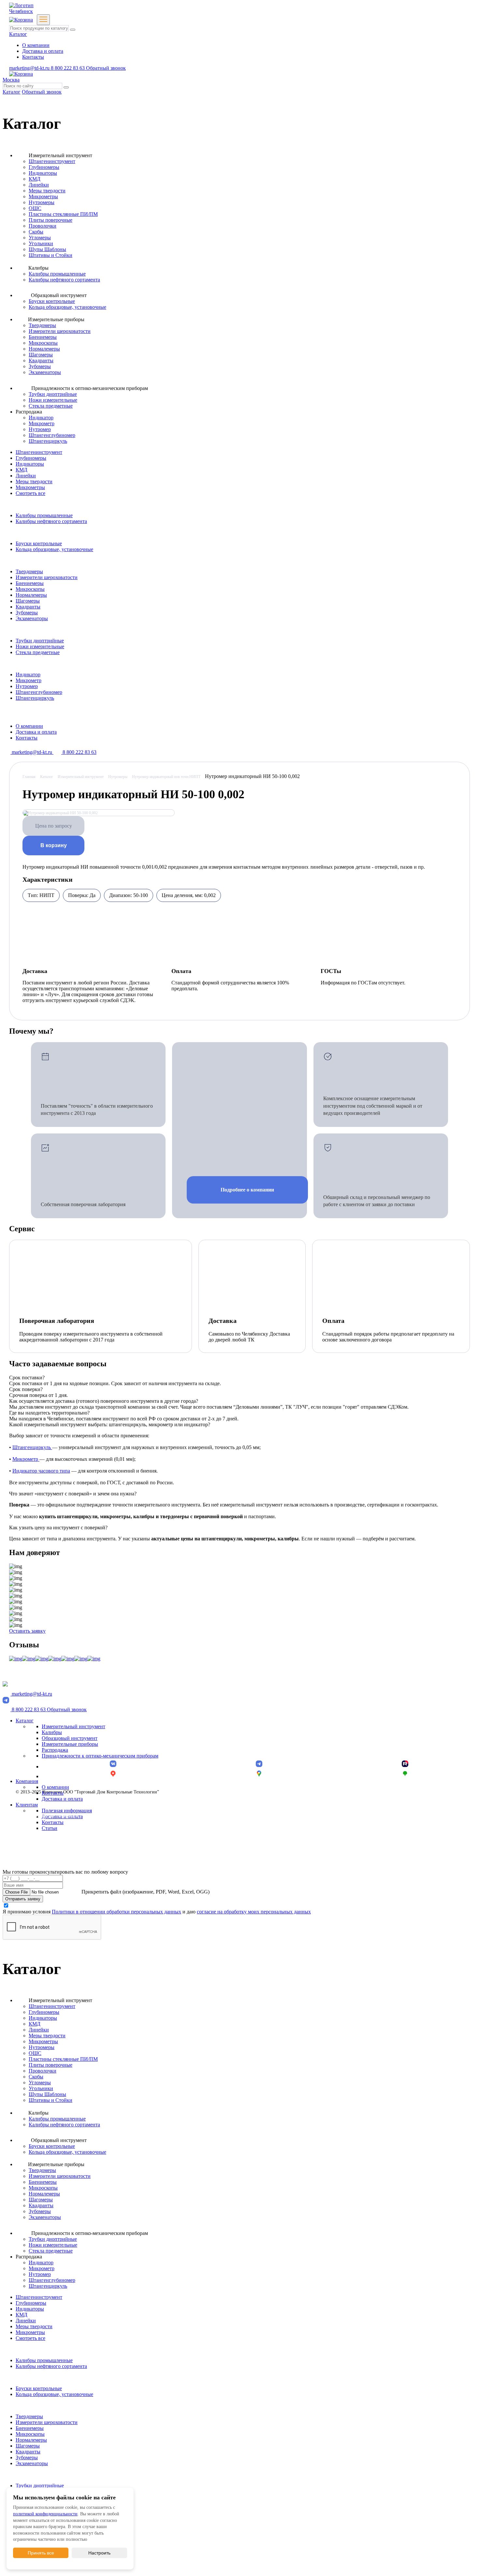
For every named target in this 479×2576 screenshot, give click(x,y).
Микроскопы (43, 343)
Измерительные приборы (70, 1744)
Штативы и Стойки (51, 255)
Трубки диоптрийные (53, 394)
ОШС (35, 208)
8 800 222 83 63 (68, 68)
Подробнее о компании (247, 1190)
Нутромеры (42, 202)
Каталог (18, 34)
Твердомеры (42, 325)
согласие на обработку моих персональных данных (254, 1912)
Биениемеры (43, 337)
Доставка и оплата (43, 51)
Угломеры (40, 238)
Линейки (39, 185)
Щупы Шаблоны (47, 249)
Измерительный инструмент (73, 1726)
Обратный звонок (106, 68)
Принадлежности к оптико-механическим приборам (100, 1756)
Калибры (52, 1732)
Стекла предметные (51, 406)
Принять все (41, 2553)
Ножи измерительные (53, 400)
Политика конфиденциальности (47, 1815)
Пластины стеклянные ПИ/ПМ (63, 214)
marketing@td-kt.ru (30, 68)
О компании (36, 45)
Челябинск (21, 11)
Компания (27, 1781)
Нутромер (40, 429)
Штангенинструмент (52, 161)
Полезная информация (67, 1811)
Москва (11, 80)
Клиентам (27, 1805)
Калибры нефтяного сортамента (64, 280)
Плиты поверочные (51, 220)
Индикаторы (43, 173)
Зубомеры (40, 366)
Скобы (36, 232)
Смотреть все (30, 493)
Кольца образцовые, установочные (67, 307)
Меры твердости (47, 191)
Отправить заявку (23, 1899)
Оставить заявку (27, 1631)
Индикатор (41, 418)
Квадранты (41, 360)
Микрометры (43, 196)
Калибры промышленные (57, 274)
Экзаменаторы (45, 372)
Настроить (99, 2553)
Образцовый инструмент (70, 1738)
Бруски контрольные (52, 301)
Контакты (33, 57)
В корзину (54, 845)
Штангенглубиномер (52, 435)
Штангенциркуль (48, 441)
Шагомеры (41, 355)
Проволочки (43, 226)
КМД (35, 179)
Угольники (41, 243)
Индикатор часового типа (41, 1471)
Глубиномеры (44, 167)
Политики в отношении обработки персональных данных (116, 1912)
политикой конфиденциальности (45, 2514)
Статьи (50, 1828)
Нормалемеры (44, 349)
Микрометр (42, 423)
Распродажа (55, 1750)
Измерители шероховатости (60, 331)
